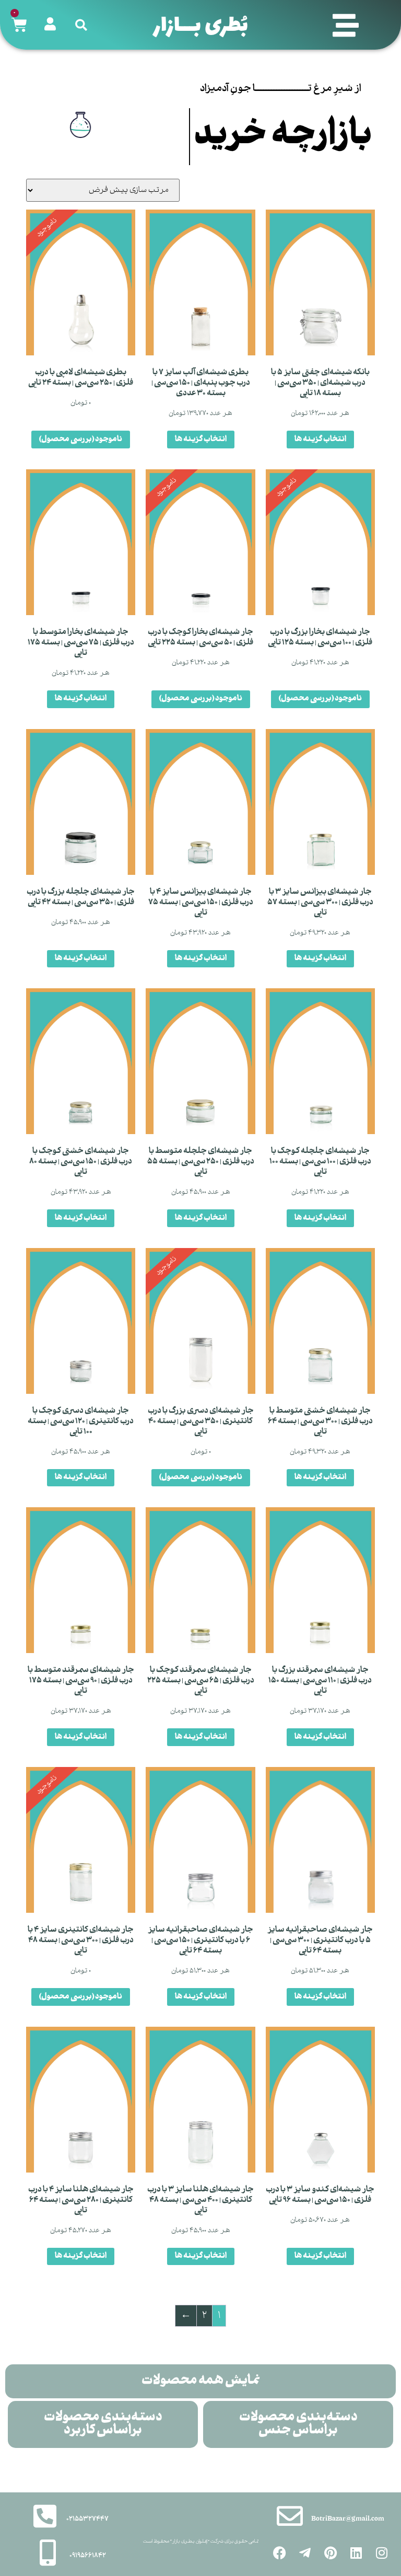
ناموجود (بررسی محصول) (81, 496)
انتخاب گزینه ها (320, 496)
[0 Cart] (19, 25)
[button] (346, 25)
